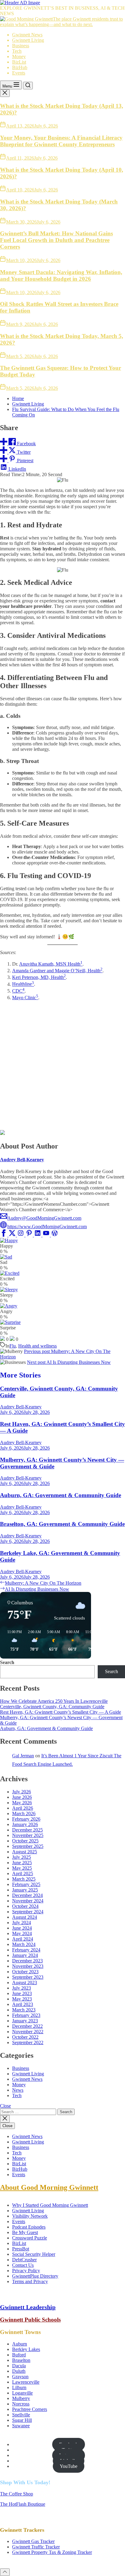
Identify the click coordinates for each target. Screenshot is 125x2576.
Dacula (19, 2366)
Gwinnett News (27, 35)
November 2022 (28, 2032)
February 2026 (26, 1819)
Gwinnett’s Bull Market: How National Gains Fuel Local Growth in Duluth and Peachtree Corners (56, 240)
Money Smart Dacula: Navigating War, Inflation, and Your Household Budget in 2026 (61, 275)
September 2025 (28, 1846)
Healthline (22, 984)
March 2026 (24, 1813)
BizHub (20, 67)
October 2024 (25, 1906)
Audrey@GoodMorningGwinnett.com (44, 1218)
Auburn (20, 2344)
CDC (17, 991)
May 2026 (22, 1803)
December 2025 (27, 1830)
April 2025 (23, 1873)
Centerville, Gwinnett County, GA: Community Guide (52, 1707)
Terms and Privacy (30, 2281)
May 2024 (22, 1933)
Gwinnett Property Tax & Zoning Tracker (52, 2552)
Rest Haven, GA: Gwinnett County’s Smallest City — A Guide (61, 1712)
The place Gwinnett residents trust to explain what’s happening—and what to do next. (61, 22)
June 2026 (22, 1797)
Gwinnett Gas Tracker (33, 2541)
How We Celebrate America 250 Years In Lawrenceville (54, 1701)
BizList (19, 62)
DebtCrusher (24, 2260)
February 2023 (26, 2015)
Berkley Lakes (26, 2349)
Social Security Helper (34, 2254)
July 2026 (22, 1792)
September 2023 (28, 1977)
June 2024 (22, 1928)
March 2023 (24, 2010)
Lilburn (19, 2387)
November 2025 (28, 1835)
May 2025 (22, 1868)
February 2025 (26, 1884)
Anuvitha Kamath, (37, 964)
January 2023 (25, 2021)
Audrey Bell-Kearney (22, 1160)
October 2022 (25, 2037)
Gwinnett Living (28, 40)
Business (21, 46)
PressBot (21, 2249)
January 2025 (25, 1890)
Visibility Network (30, 2216)
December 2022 (27, 2026)
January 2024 (25, 1955)
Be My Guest (25, 2232)
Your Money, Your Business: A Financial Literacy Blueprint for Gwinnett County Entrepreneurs (61, 141)
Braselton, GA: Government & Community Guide (62, 1524)
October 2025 (25, 1841)
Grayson (20, 2377)
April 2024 (23, 1939)
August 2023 (25, 1983)
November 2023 (28, 1966)
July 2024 (22, 1923)
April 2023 (23, 2004)
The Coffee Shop (17, 2494)
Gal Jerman (23, 1756)
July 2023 (22, 1988)
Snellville (21, 2415)
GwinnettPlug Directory (35, 2276)
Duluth (19, 2371)
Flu (13, 1346)
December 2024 (27, 1895)
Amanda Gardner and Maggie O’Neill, (50, 971)
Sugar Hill (22, 2420)
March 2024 (24, 1944)
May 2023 (22, 1999)
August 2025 (25, 1852)
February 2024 (26, 1950)
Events (19, 73)
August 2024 (25, 1917)
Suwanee (21, 2426)
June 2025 (22, 1863)
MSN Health (68, 964)
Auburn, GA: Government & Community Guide (61, 1495)
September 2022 (28, 2042)
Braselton (21, 2360)
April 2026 (23, 1808)
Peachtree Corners (30, 2409)
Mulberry (21, 2398)
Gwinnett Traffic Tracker (36, 2547)
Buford (19, 2355)
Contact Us (23, 2265)
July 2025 (22, 1857)
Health (94, 971)
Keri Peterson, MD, (32, 977)
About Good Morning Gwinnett (49, 2187)
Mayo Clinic (24, 998)
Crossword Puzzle (30, 2238)
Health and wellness (37, 1346)
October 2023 (25, 1972)
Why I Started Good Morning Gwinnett (50, 2205)
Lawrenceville (26, 2382)
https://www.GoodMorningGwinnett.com (47, 1227)
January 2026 (25, 1824)
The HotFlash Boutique (23, 2504)
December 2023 (27, 1961)
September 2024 (28, 1912)
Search (7, 1662)
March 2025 (24, 1879)
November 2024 (28, 1901)
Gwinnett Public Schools (30, 2320)
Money (19, 56)
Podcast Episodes (29, 2227)
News (18, 2090)
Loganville (22, 2393)
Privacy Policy (26, 2271)
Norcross (21, 2404)
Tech (17, 51)
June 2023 (22, 1993)
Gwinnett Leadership (28, 2307)
